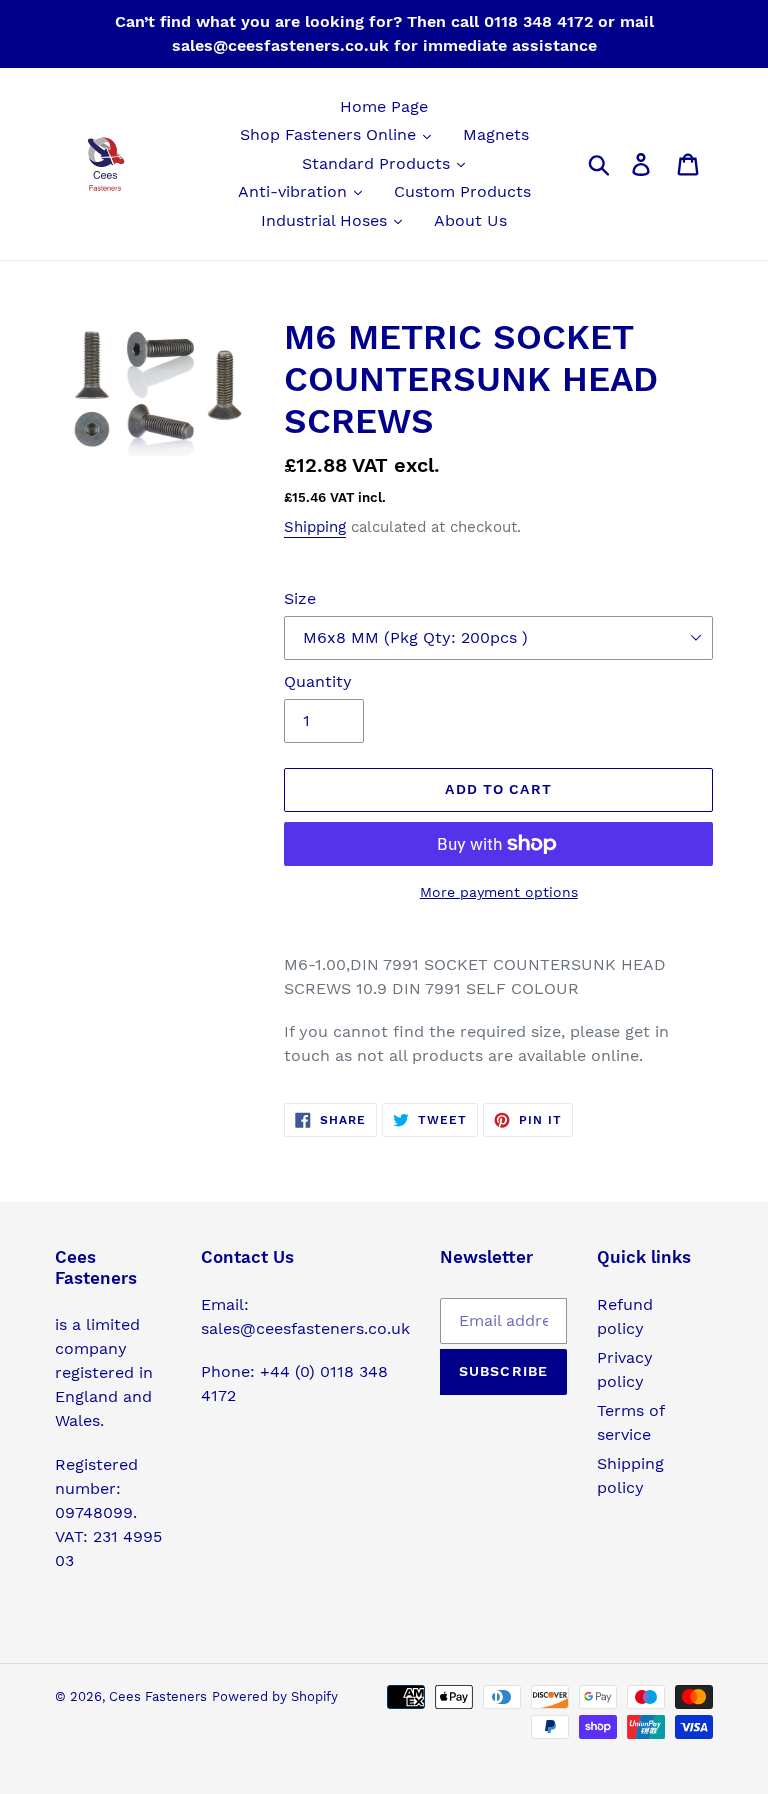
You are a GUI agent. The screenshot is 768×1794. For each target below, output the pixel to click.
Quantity (318, 681)
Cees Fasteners (158, 1696)
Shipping (315, 527)
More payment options (499, 892)
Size (300, 598)
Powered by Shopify (275, 1696)
